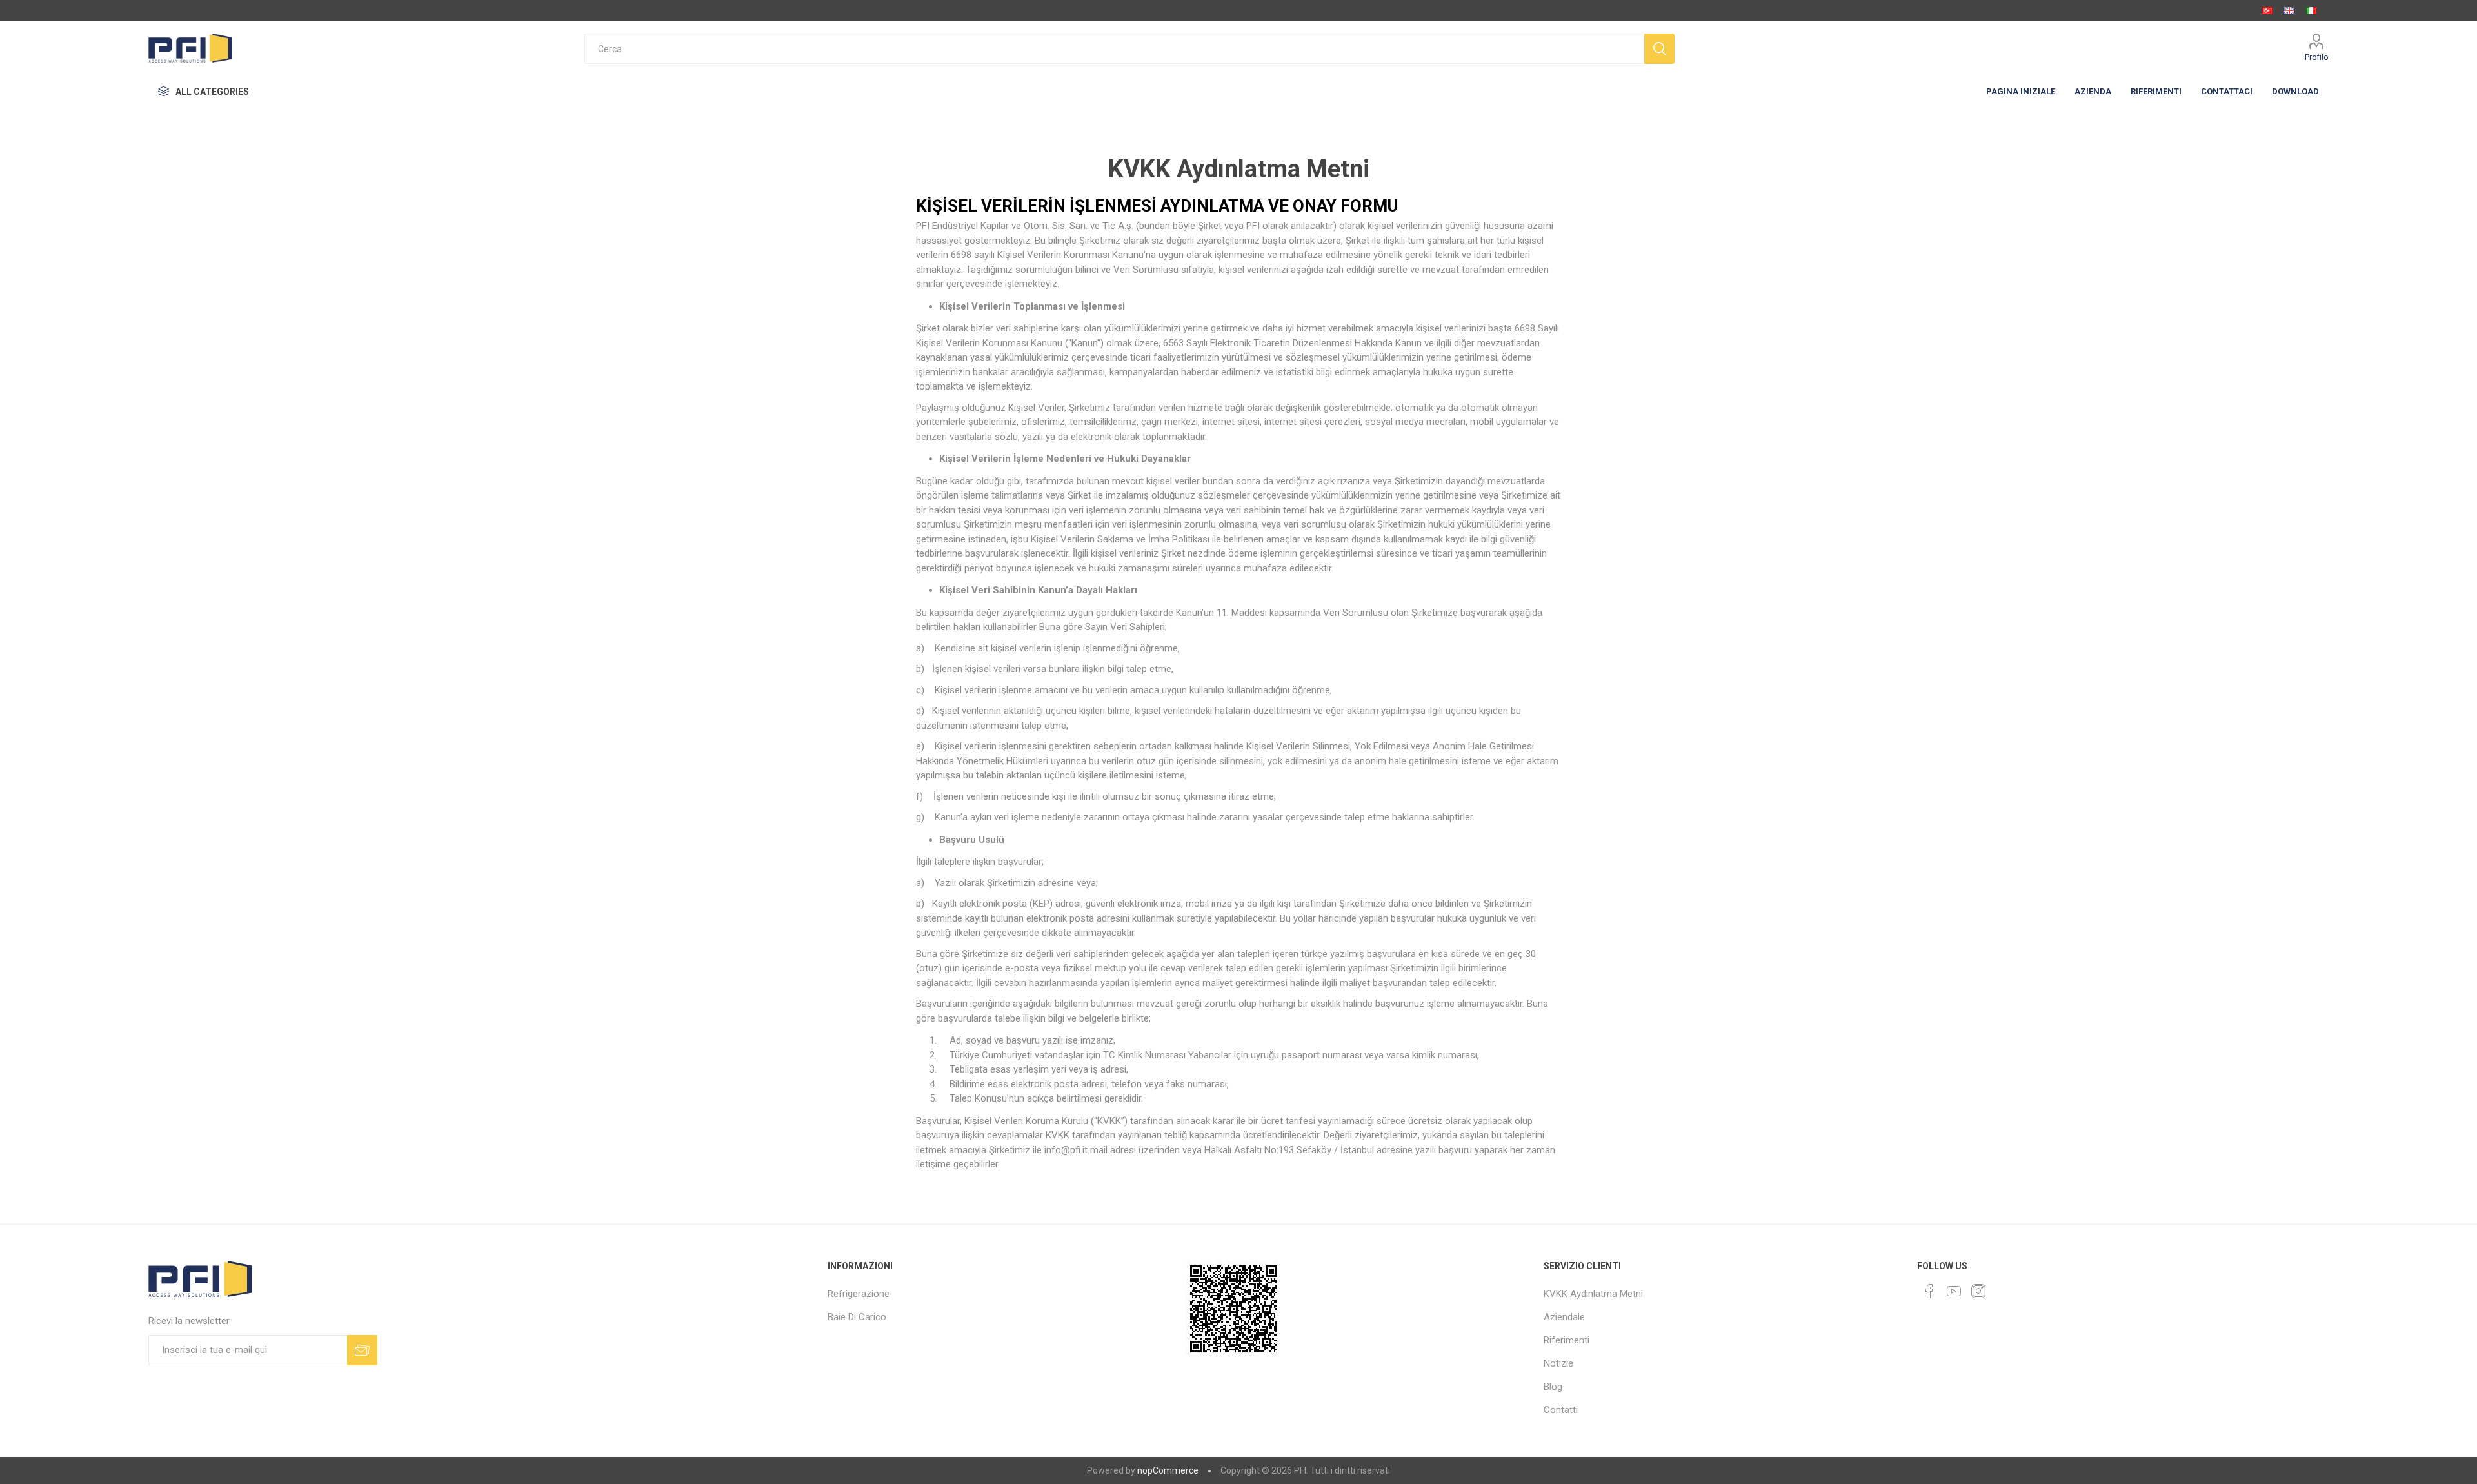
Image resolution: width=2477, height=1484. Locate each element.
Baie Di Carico (857, 1317)
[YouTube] (1954, 1291)
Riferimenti (1567, 1340)
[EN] (2289, 10)
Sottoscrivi (362, 1350)
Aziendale (1564, 1317)
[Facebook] (1929, 1291)
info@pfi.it (1066, 1150)
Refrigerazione (859, 1294)
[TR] (2267, 10)
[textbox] (1114, 49)
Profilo (2317, 57)
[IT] (2311, 10)
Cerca (1659, 49)
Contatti (1561, 1410)
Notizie (1558, 1363)
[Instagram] (1978, 1291)
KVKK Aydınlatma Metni (1593, 1294)
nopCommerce (1168, 1470)
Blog (1553, 1387)
